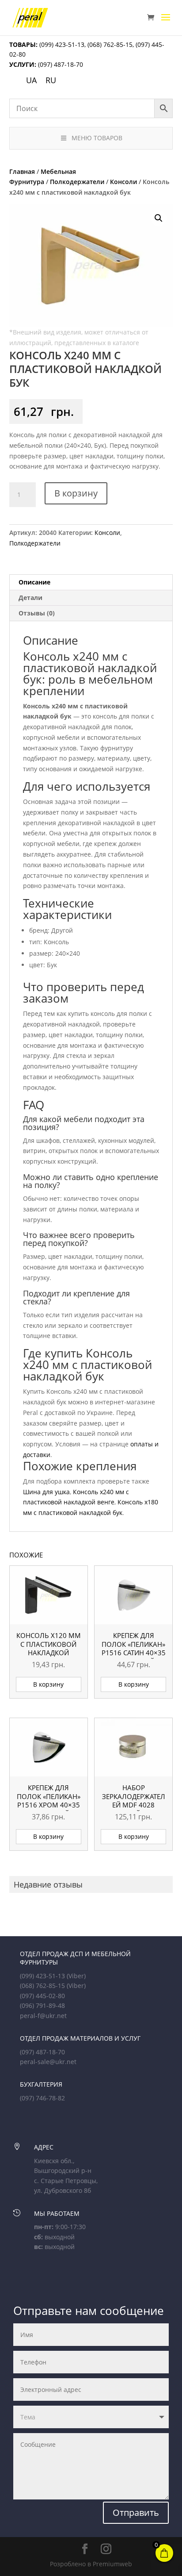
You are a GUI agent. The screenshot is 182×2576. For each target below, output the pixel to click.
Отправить (136, 2513)
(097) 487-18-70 (60, 64)
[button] (159, 218)
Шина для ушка (46, 1492)
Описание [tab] (34, 582)
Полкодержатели (77, 182)
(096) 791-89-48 (42, 2005)
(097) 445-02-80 (42, 1996)
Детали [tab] (30, 598)
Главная (22, 171)
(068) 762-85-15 (110, 44)
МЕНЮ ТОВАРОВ (97, 138)
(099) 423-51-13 (61, 44)
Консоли (123, 182)
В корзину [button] (48, 1684)
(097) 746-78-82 (42, 2098)
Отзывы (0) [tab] (37, 613)
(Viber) (76, 1976)
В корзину (76, 493)
